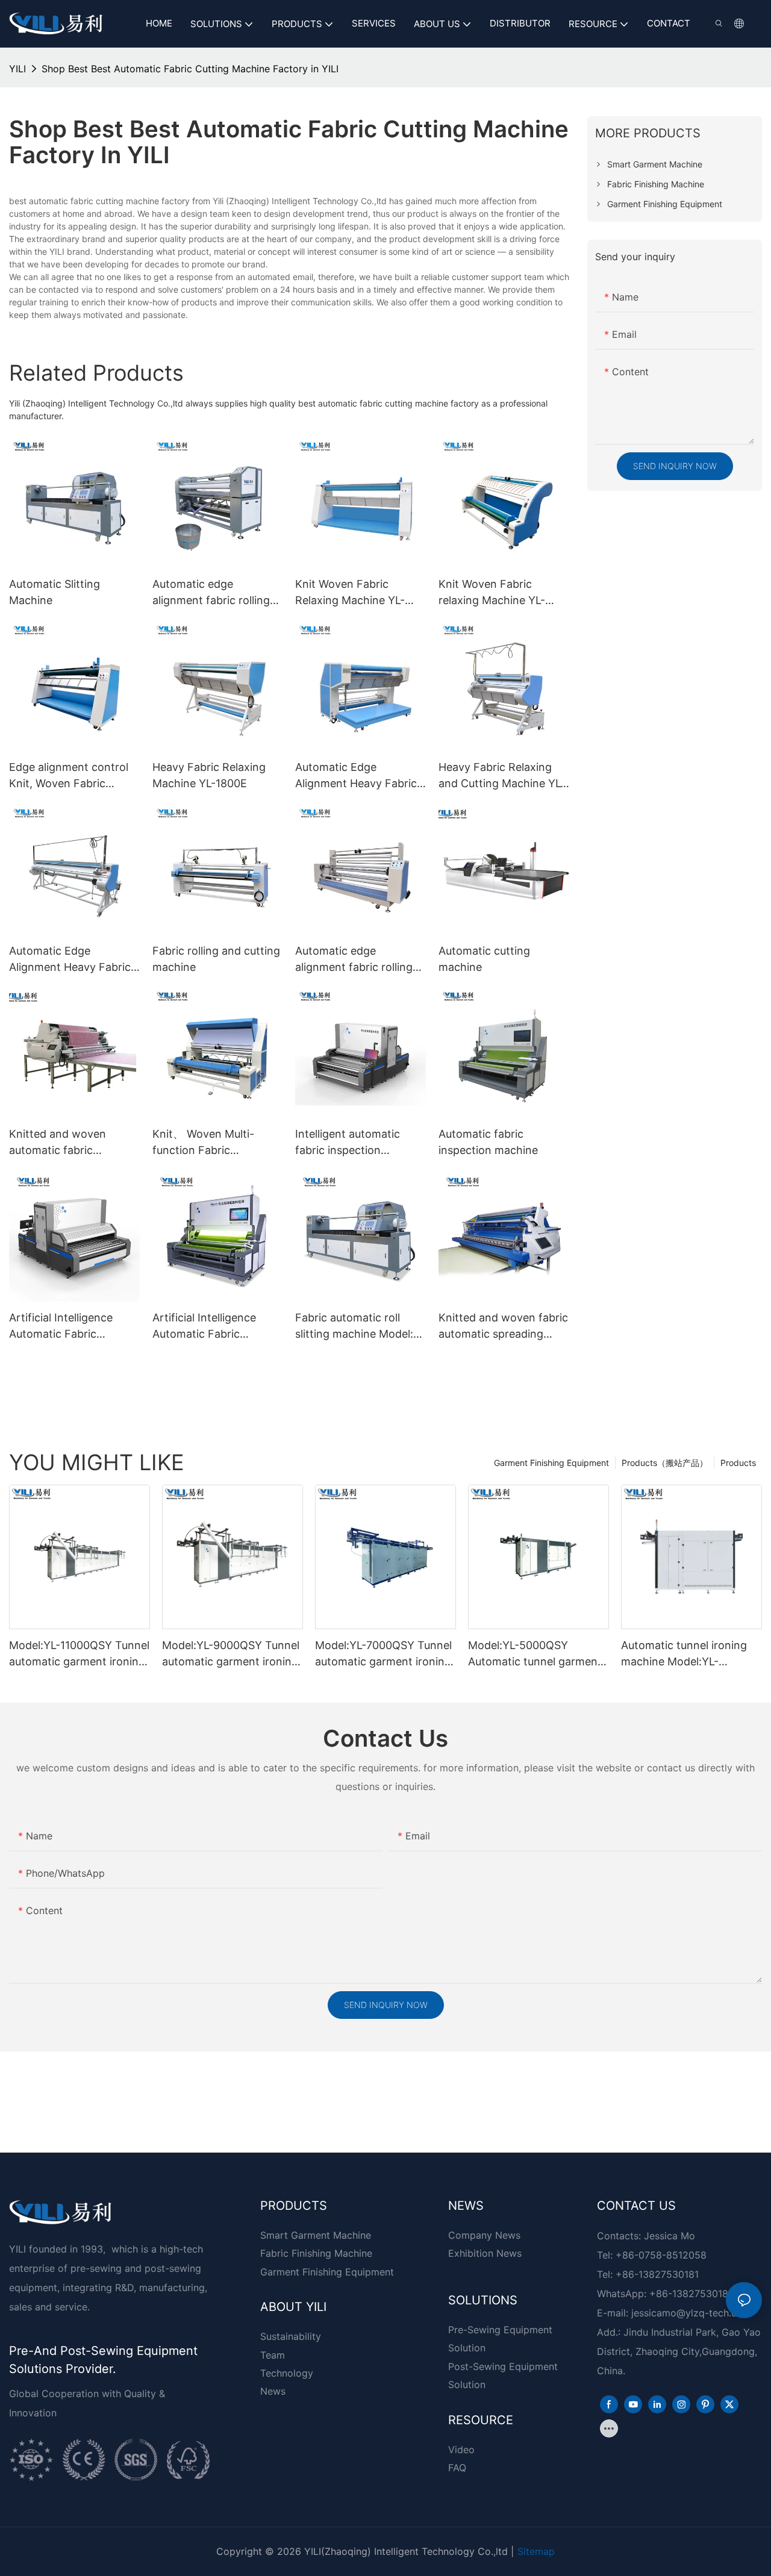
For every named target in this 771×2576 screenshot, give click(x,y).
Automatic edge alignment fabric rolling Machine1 (354, 960)
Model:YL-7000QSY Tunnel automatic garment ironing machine (383, 1654)
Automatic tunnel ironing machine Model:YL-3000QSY (684, 1654)
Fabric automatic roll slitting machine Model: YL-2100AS (354, 1327)
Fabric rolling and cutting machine (216, 959)
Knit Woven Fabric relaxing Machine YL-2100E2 (492, 593)
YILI (17, 69)
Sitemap (536, 2551)
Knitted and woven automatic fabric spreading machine (58, 1143)
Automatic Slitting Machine (55, 592)
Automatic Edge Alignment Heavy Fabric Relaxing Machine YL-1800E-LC (70, 960)
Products (738, 1463)
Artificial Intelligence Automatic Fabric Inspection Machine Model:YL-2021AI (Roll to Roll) (215, 1327)
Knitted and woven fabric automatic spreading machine (503, 1327)
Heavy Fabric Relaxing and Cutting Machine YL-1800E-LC (502, 776)
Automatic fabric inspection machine (488, 1142)
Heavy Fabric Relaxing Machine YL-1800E (209, 775)
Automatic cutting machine (484, 959)
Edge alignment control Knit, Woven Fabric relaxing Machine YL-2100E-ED (69, 776)
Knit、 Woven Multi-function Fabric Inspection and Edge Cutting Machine (205, 1143)
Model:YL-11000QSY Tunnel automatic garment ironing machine (79, 1654)
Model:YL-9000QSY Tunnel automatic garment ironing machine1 (231, 1654)
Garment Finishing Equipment (551, 1463)
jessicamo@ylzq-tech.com (691, 2313)
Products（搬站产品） (665, 1463)
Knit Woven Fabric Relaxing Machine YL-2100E (350, 593)
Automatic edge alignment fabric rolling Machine (211, 593)
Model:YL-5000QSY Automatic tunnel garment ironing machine (535, 1654)
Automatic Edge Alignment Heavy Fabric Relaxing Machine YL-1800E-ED (356, 776)
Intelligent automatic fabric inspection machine (348, 1143)
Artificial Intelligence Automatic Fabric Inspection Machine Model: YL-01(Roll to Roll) (73, 1327)
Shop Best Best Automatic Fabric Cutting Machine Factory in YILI (190, 69)
